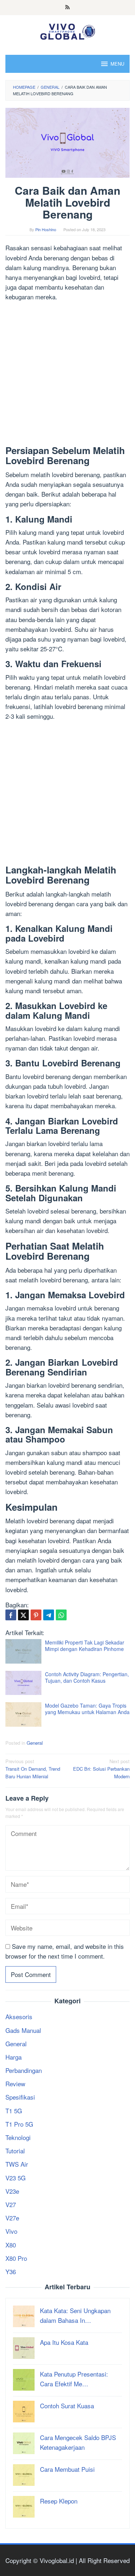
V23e (12, 2191)
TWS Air (17, 2164)
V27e (12, 2218)
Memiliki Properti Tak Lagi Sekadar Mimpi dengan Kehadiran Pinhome (85, 1646)
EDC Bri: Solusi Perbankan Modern (101, 1769)
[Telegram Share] (49, 1615)
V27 (11, 2204)
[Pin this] (36, 1615)
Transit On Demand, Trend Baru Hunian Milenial (33, 1769)
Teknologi (18, 2137)
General (35, 1743)
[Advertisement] (67, 375)
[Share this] (11, 1615)
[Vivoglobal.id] (67, 30)
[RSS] (67, 8)
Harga (13, 2057)
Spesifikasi (20, 2097)
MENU (117, 64)
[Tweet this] (23, 1615)
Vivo (11, 2231)
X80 (11, 2245)
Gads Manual (23, 2030)
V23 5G (15, 2178)
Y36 (11, 2271)
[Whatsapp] (61, 1615)
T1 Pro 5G (19, 2124)
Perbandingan (24, 2070)
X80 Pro (16, 2258)
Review (15, 2084)
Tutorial (15, 2151)
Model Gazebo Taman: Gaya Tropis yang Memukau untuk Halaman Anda (87, 1709)
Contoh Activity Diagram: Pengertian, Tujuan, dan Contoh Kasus (87, 1677)
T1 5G (14, 2111)
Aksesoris (19, 2016)
